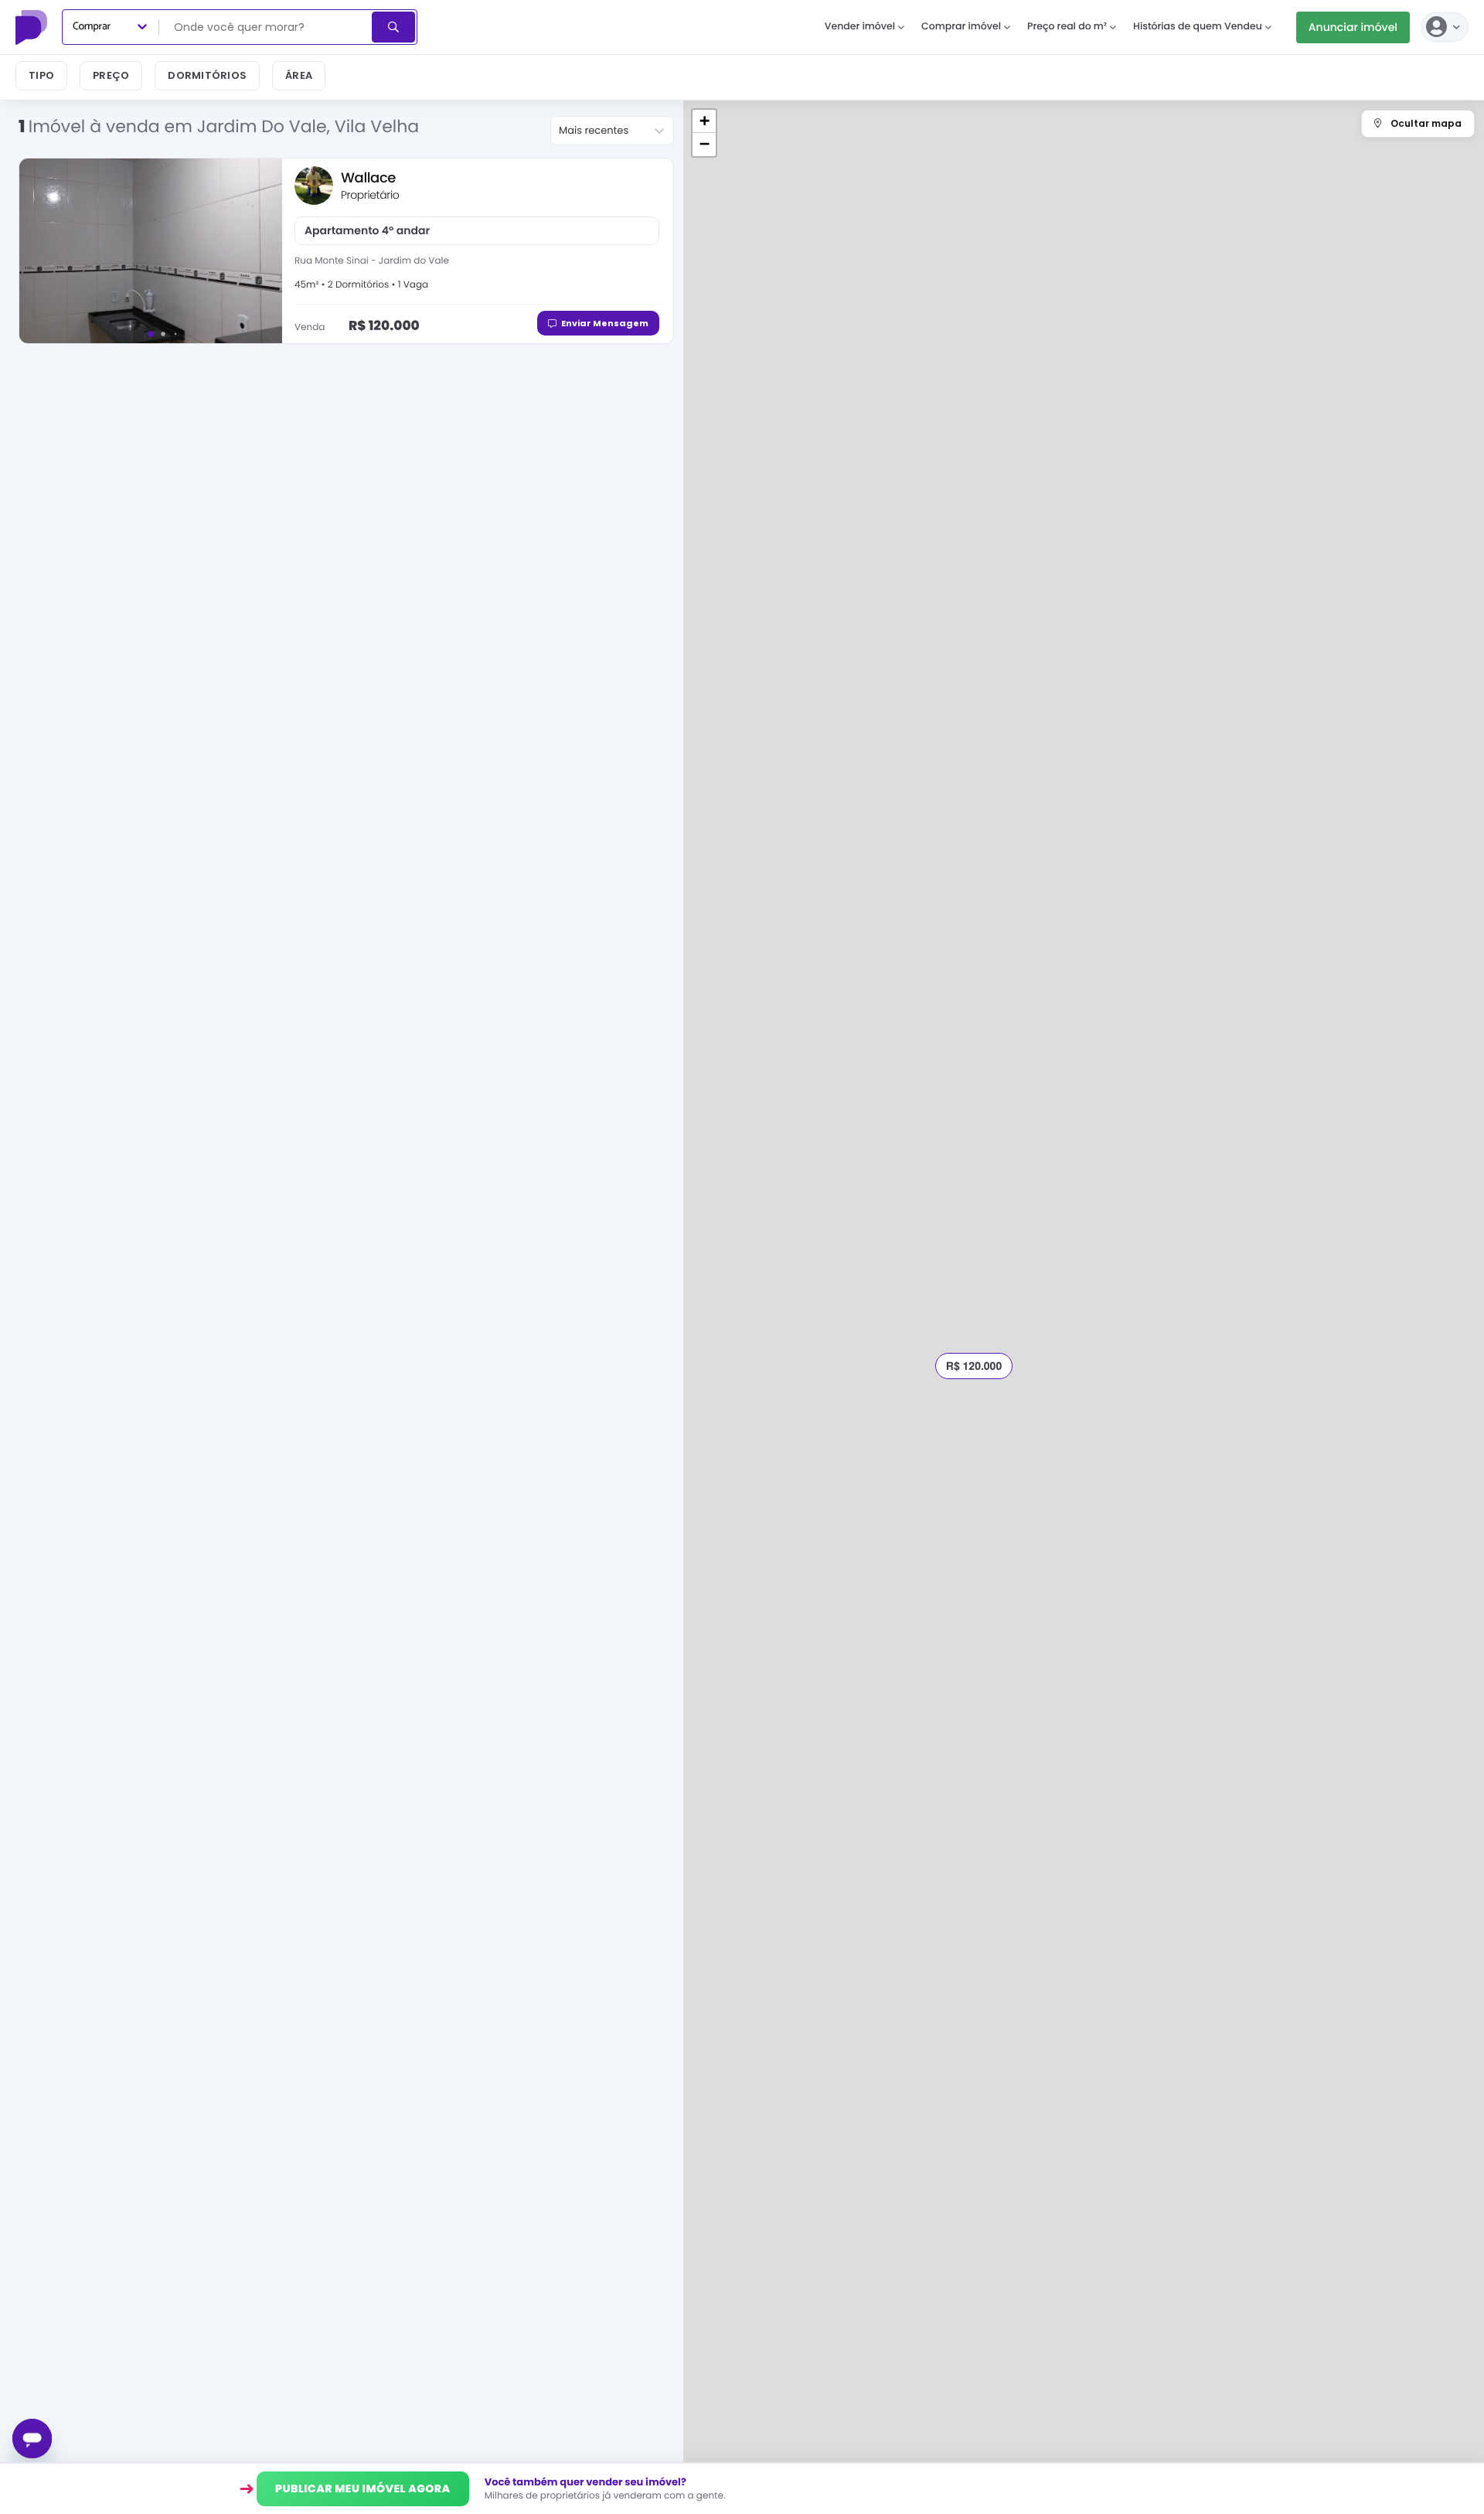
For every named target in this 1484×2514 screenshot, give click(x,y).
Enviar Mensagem (605, 323)
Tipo (41, 75)
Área (299, 75)
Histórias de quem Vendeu (1198, 27)
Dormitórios (207, 75)
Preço (111, 75)
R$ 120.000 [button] (974, 1366)
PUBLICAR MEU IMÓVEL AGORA (363, 2488)
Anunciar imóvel (1353, 27)
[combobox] (267, 27)
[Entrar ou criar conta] (1445, 27)
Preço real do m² (1067, 27)
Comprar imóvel (961, 27)
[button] (704, 121)
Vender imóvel (860, 27)
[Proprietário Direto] (33, 27)
